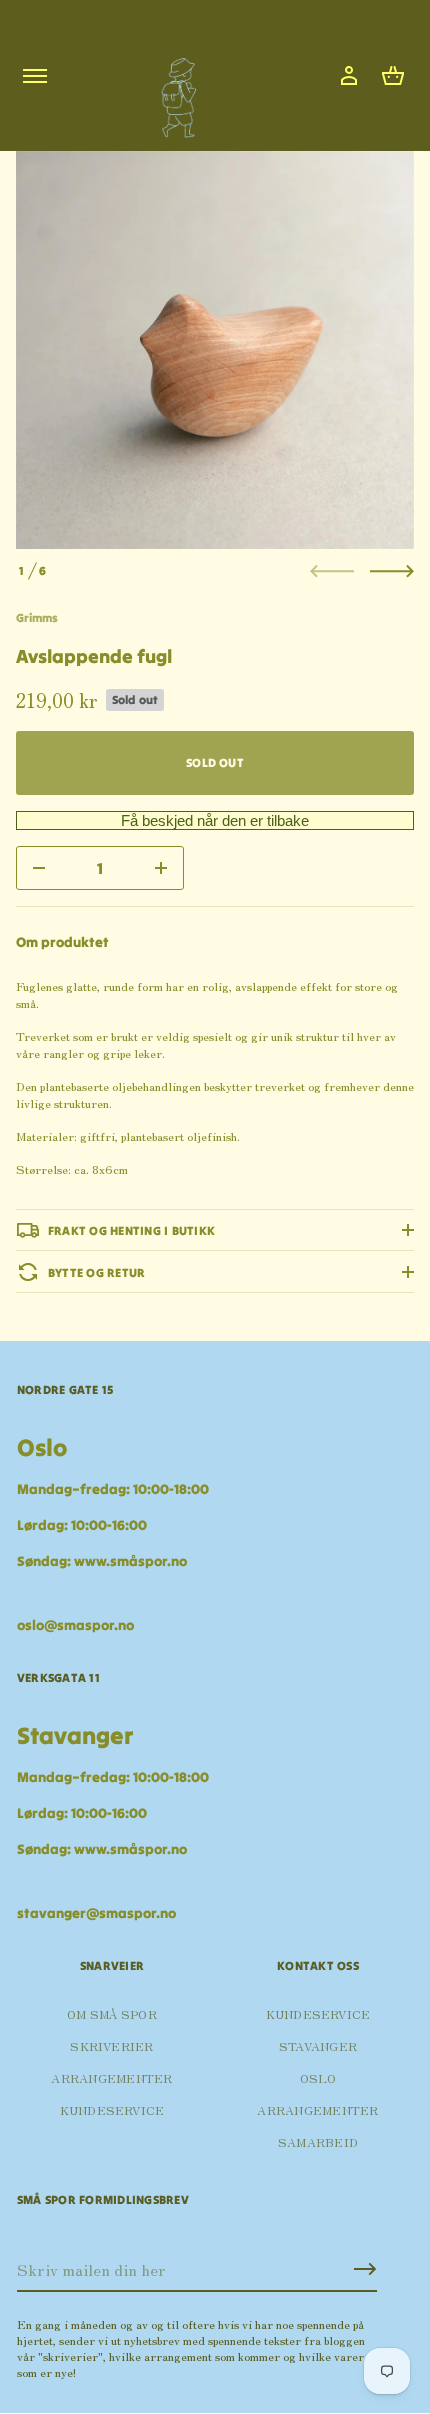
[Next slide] (392, 571)
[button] (393, 76)
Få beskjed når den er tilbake (215, 820)
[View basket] (393, 76)
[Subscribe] (365, 2269)
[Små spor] (173, 90)
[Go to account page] (349, 76)
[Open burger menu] (35, 76)
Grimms (37, 617)
